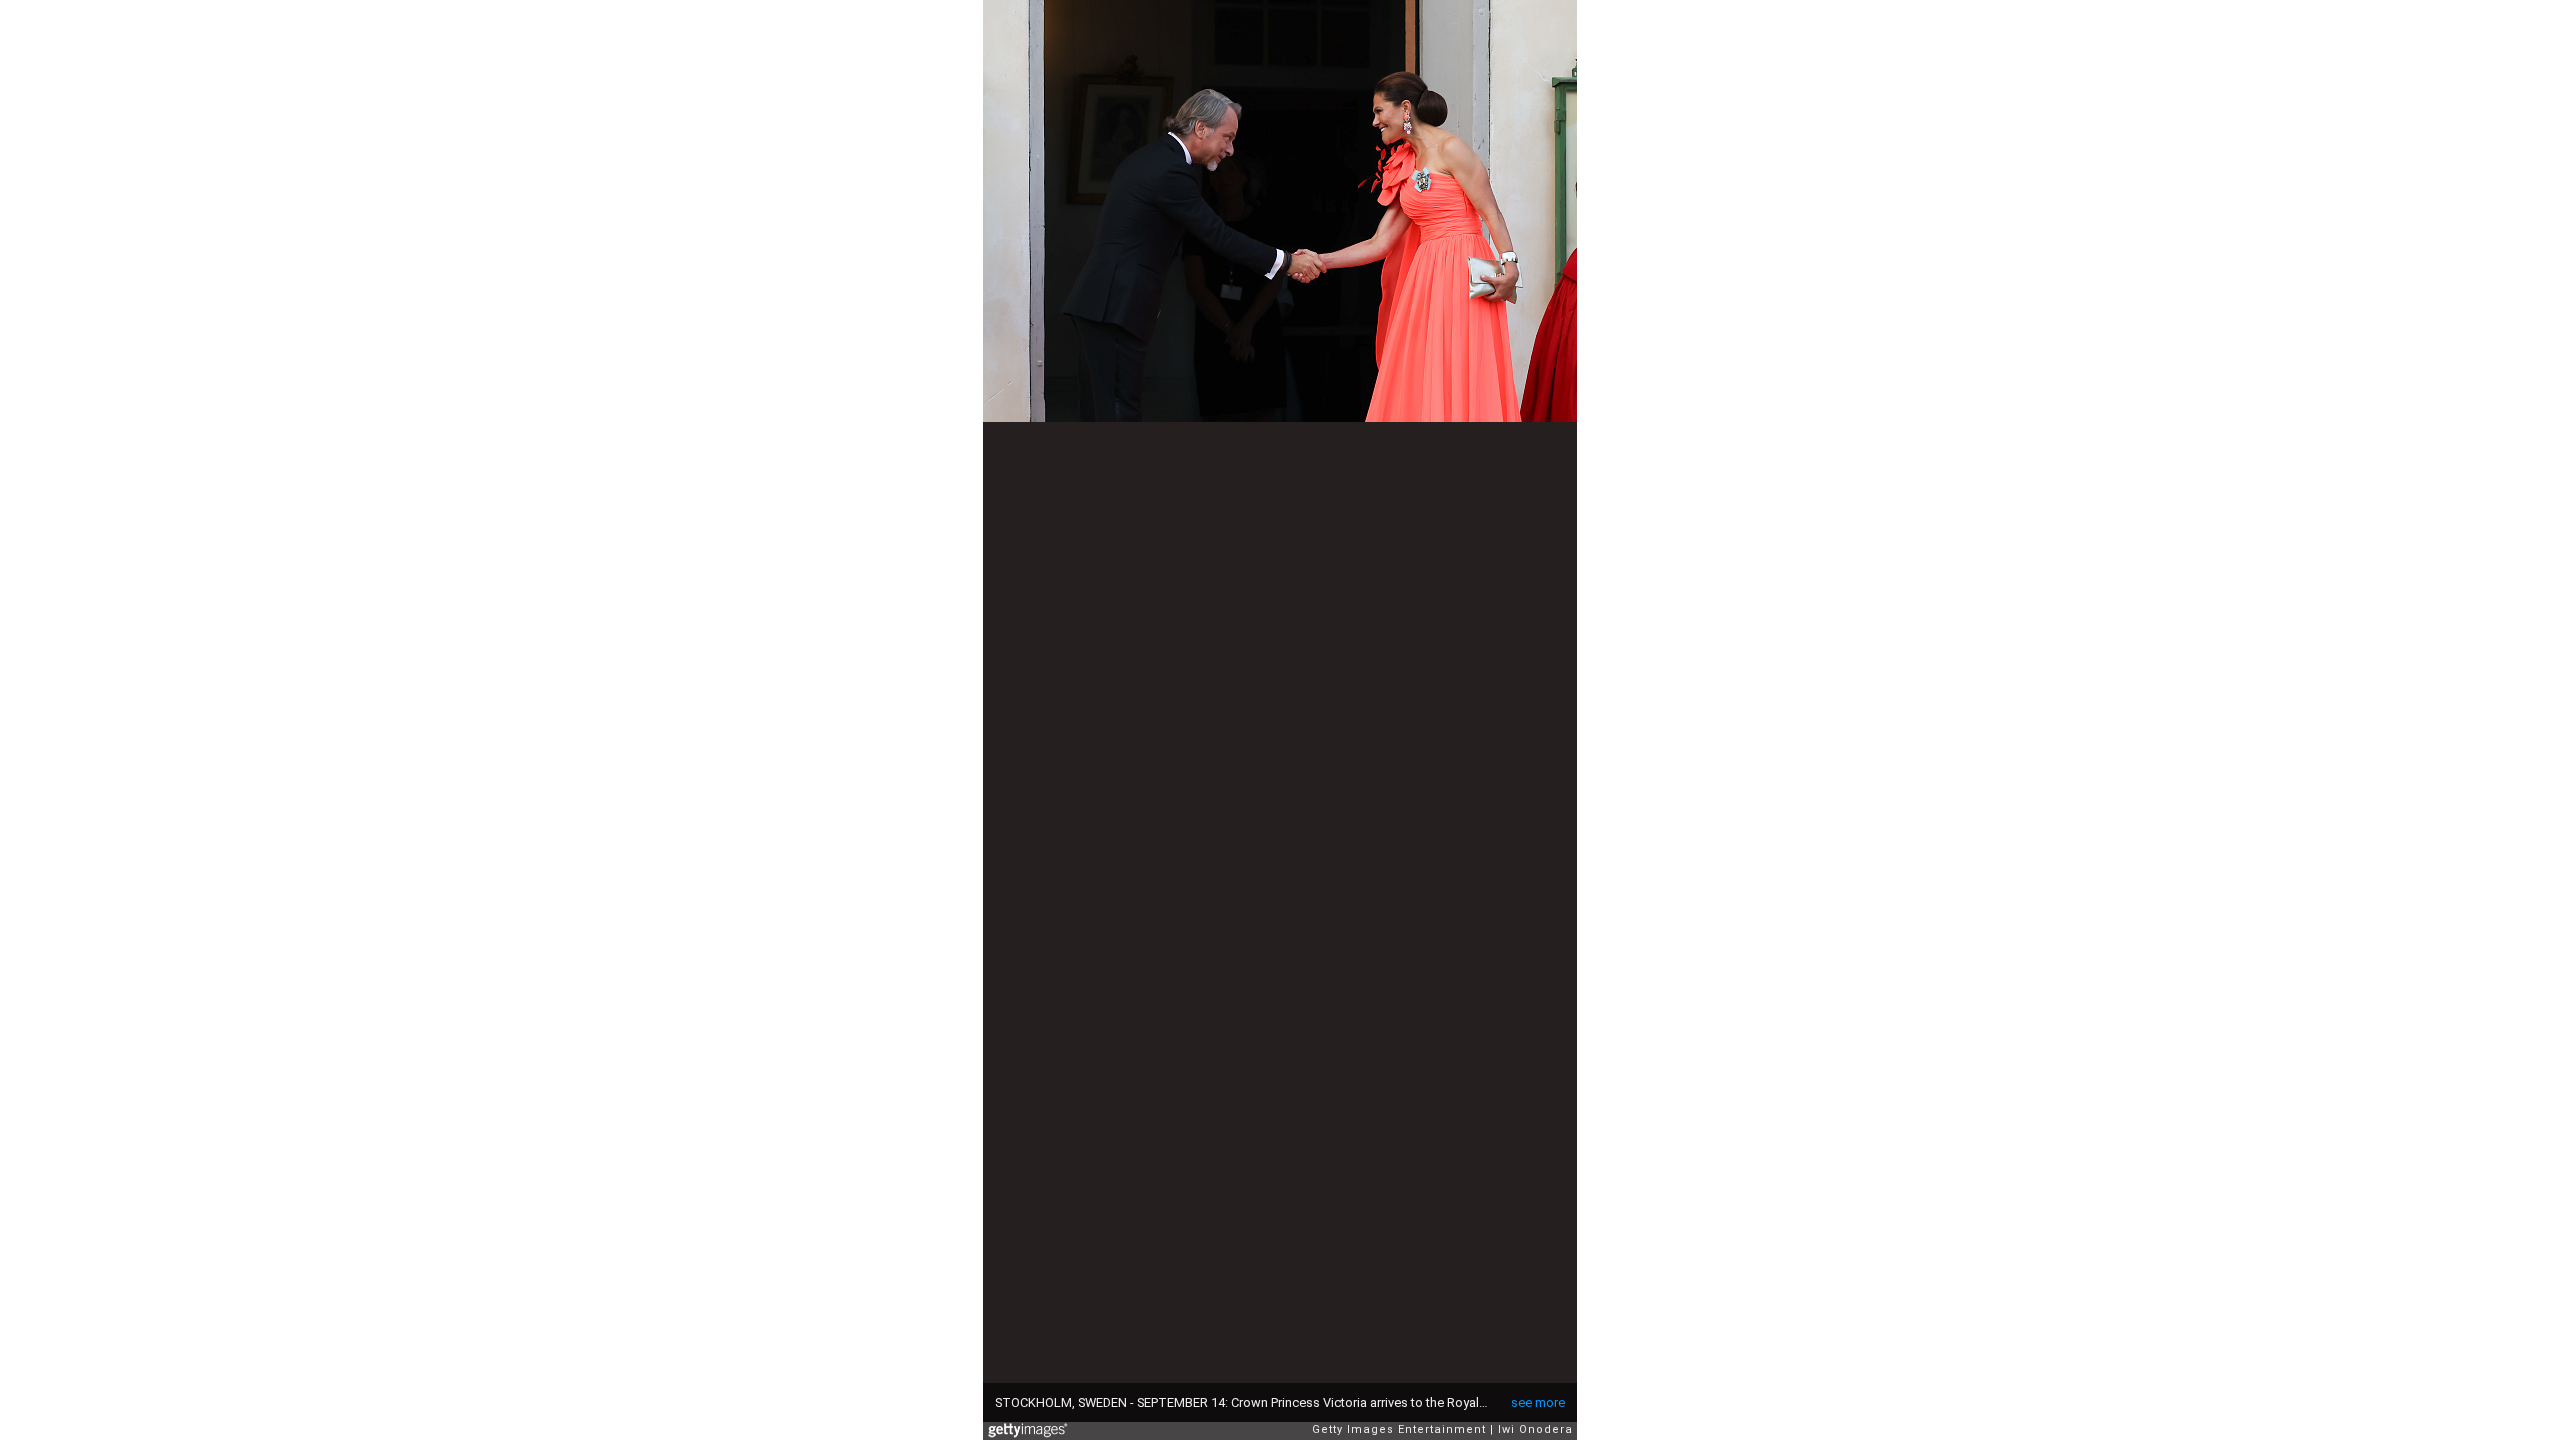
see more (1538, 1402)
